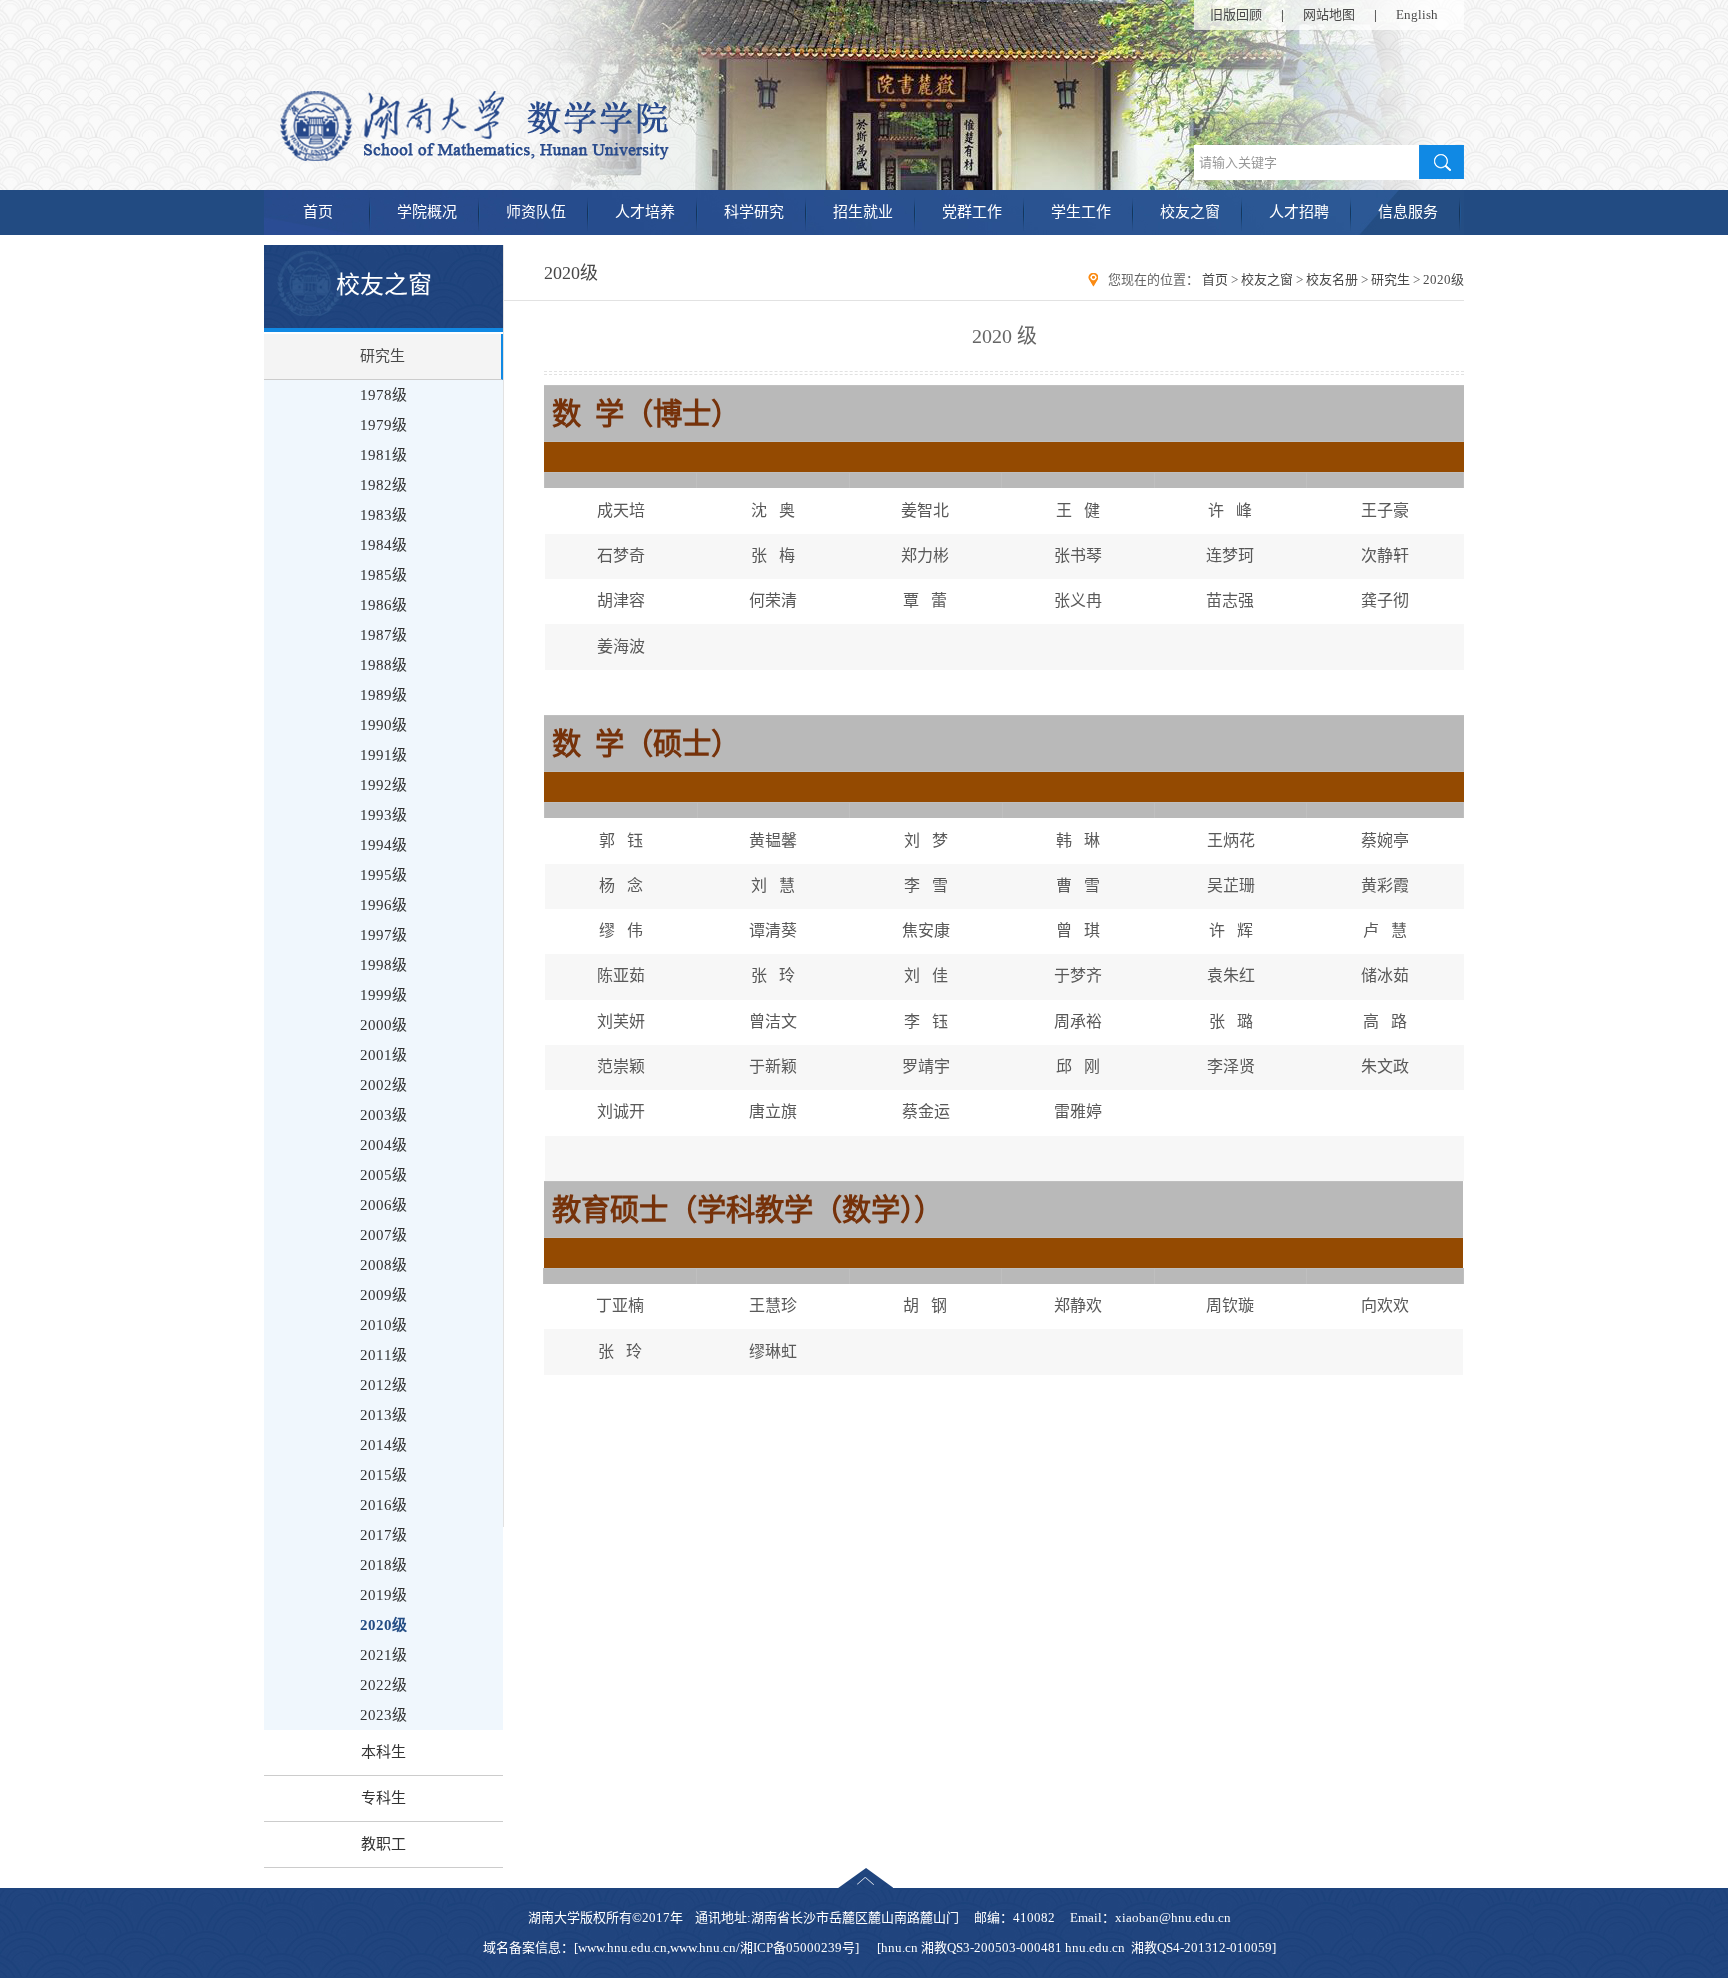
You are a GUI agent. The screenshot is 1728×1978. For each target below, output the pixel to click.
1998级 (383, 965)
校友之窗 (1190, 212)
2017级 (383, 1535)
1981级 (383, 455)
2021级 (383, 1655)
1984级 (383, 545)
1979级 (383, 425)
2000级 (383, 1025)
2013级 (383, 1415)
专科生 (383, 1798)
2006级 (383, 1205)
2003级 (383, 1115)
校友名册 (1332, 279)
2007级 (383, 1235)
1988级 (383, 665)
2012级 (383, 1385)
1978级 (383, 395)
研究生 (382, 356)
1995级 (383, 875)
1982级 (383, 485)
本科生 (383, 1752)
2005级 (383, 1175)
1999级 (383, 995)
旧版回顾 (1236, 14)
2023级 (383, 1715)
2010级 (383, 1325)
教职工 (383, 1844)
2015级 (383, 1475)
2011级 (383, 1355)
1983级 (383, 515)
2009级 (383, 1295)
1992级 (383, 785)
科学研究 (754, 212)
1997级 (383, 935)
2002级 (383, 1085)
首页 (318, 212)
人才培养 (645, 212)
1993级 (383, 815)
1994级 (383, 845)
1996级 (383, 905)
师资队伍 (536, 212)
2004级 (383, 1145)
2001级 (383, 1055)
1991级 (383, 755)
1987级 (383, 635)
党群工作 (972, 212)
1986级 (383, 605)
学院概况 (427, 212)
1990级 (383, 725)
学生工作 (1081, 212)
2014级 (383, 1445)
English (1417, 14)
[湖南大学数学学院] (555, 157)
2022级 (383, 1685)
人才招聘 (1299, 212)
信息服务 (1408, 212)
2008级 (383, 1265)
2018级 (383, 1565)
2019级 (383, 1595)
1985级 (383, 575)
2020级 (383, 1625)
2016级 (383, 1505)
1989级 (383, 695)
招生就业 (863, 212)
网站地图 (1329, 14)
